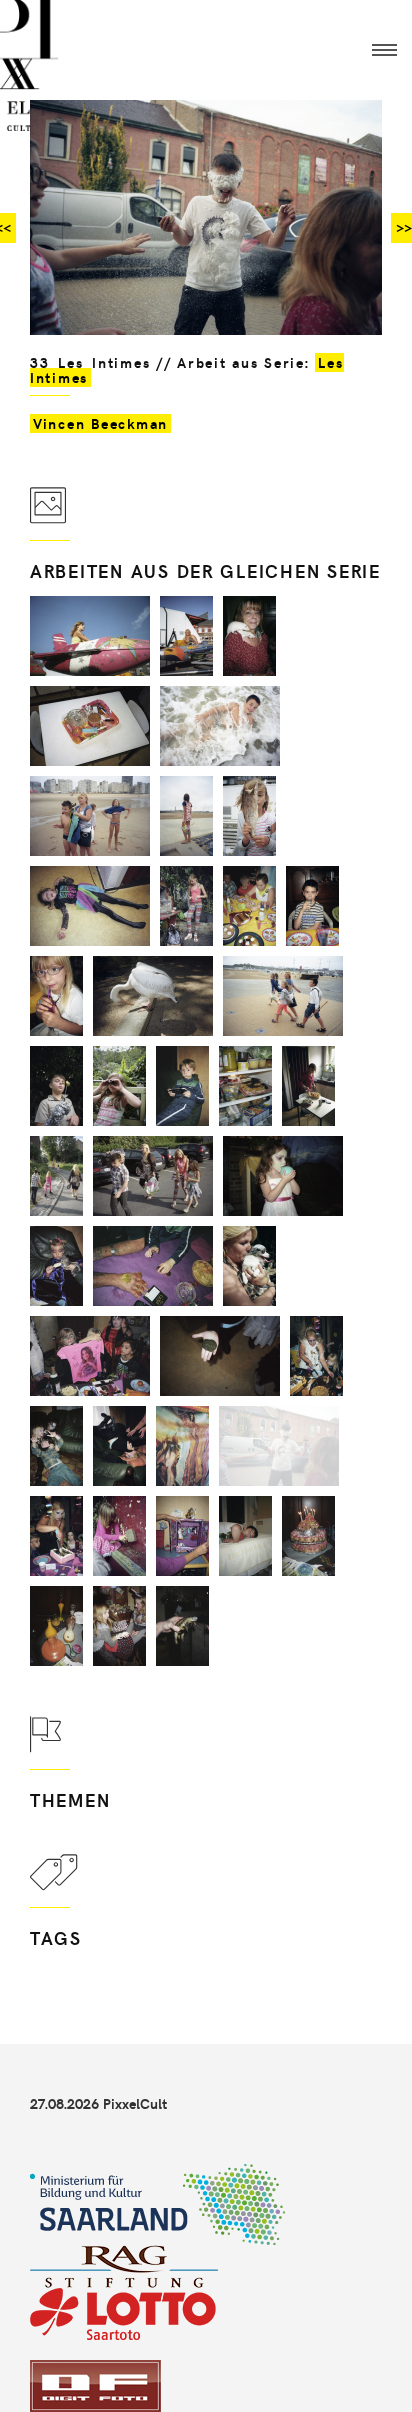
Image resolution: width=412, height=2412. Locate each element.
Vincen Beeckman (100, 423)
